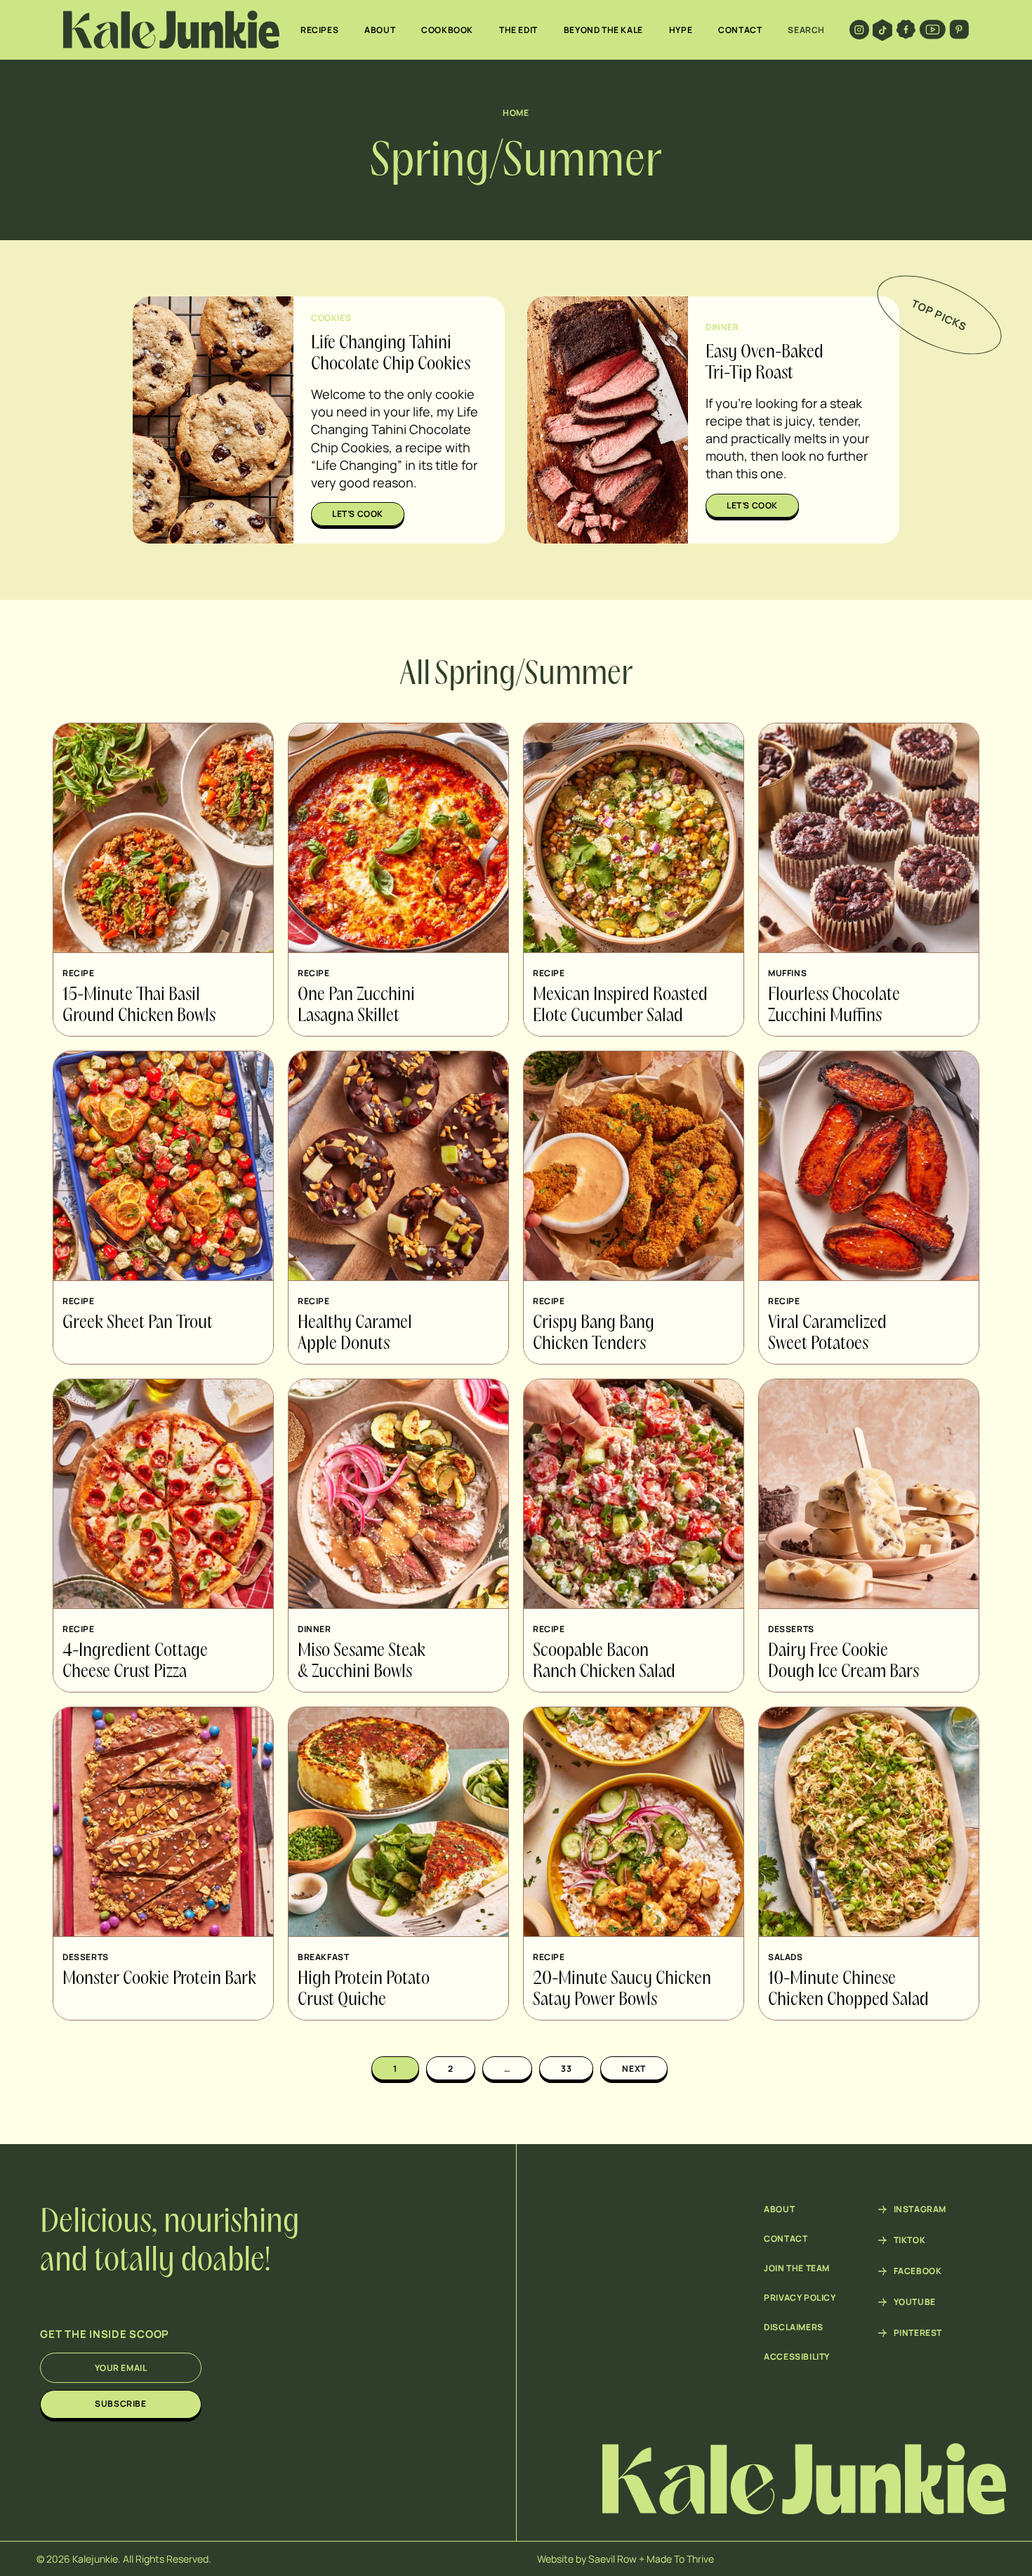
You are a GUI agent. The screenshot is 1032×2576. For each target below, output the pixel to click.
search (806, 30)
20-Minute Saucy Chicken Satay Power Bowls (622, 1990)
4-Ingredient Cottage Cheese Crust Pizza (135, 1662)
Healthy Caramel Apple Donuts (355, 1334)
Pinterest (918, 2333)
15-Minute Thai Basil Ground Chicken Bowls (139, 1006)
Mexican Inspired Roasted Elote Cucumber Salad (620, 1006)
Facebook (918, 2271)
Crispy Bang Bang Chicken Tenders (594, 1334)
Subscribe (120, 2404)
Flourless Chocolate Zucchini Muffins (834, 1006)
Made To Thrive (680, 2559)
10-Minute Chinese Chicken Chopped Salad (848, 1990)
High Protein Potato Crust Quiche (364, 1990)
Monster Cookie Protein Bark (159, 1979)
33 (566, 2069)
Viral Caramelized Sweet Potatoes (827, 1334)
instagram (920, 2209)
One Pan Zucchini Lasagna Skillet (356, 1006)
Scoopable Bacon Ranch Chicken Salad (604, 1662)
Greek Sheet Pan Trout (138, 1323)
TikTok (910, 2240)
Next (634, 2069)
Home (516, 113)
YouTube (915, 2302)
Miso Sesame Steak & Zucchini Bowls (362, 1662)
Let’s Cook (358, 514)
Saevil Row (613, 2559)
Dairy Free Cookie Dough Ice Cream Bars (844, 1662)
